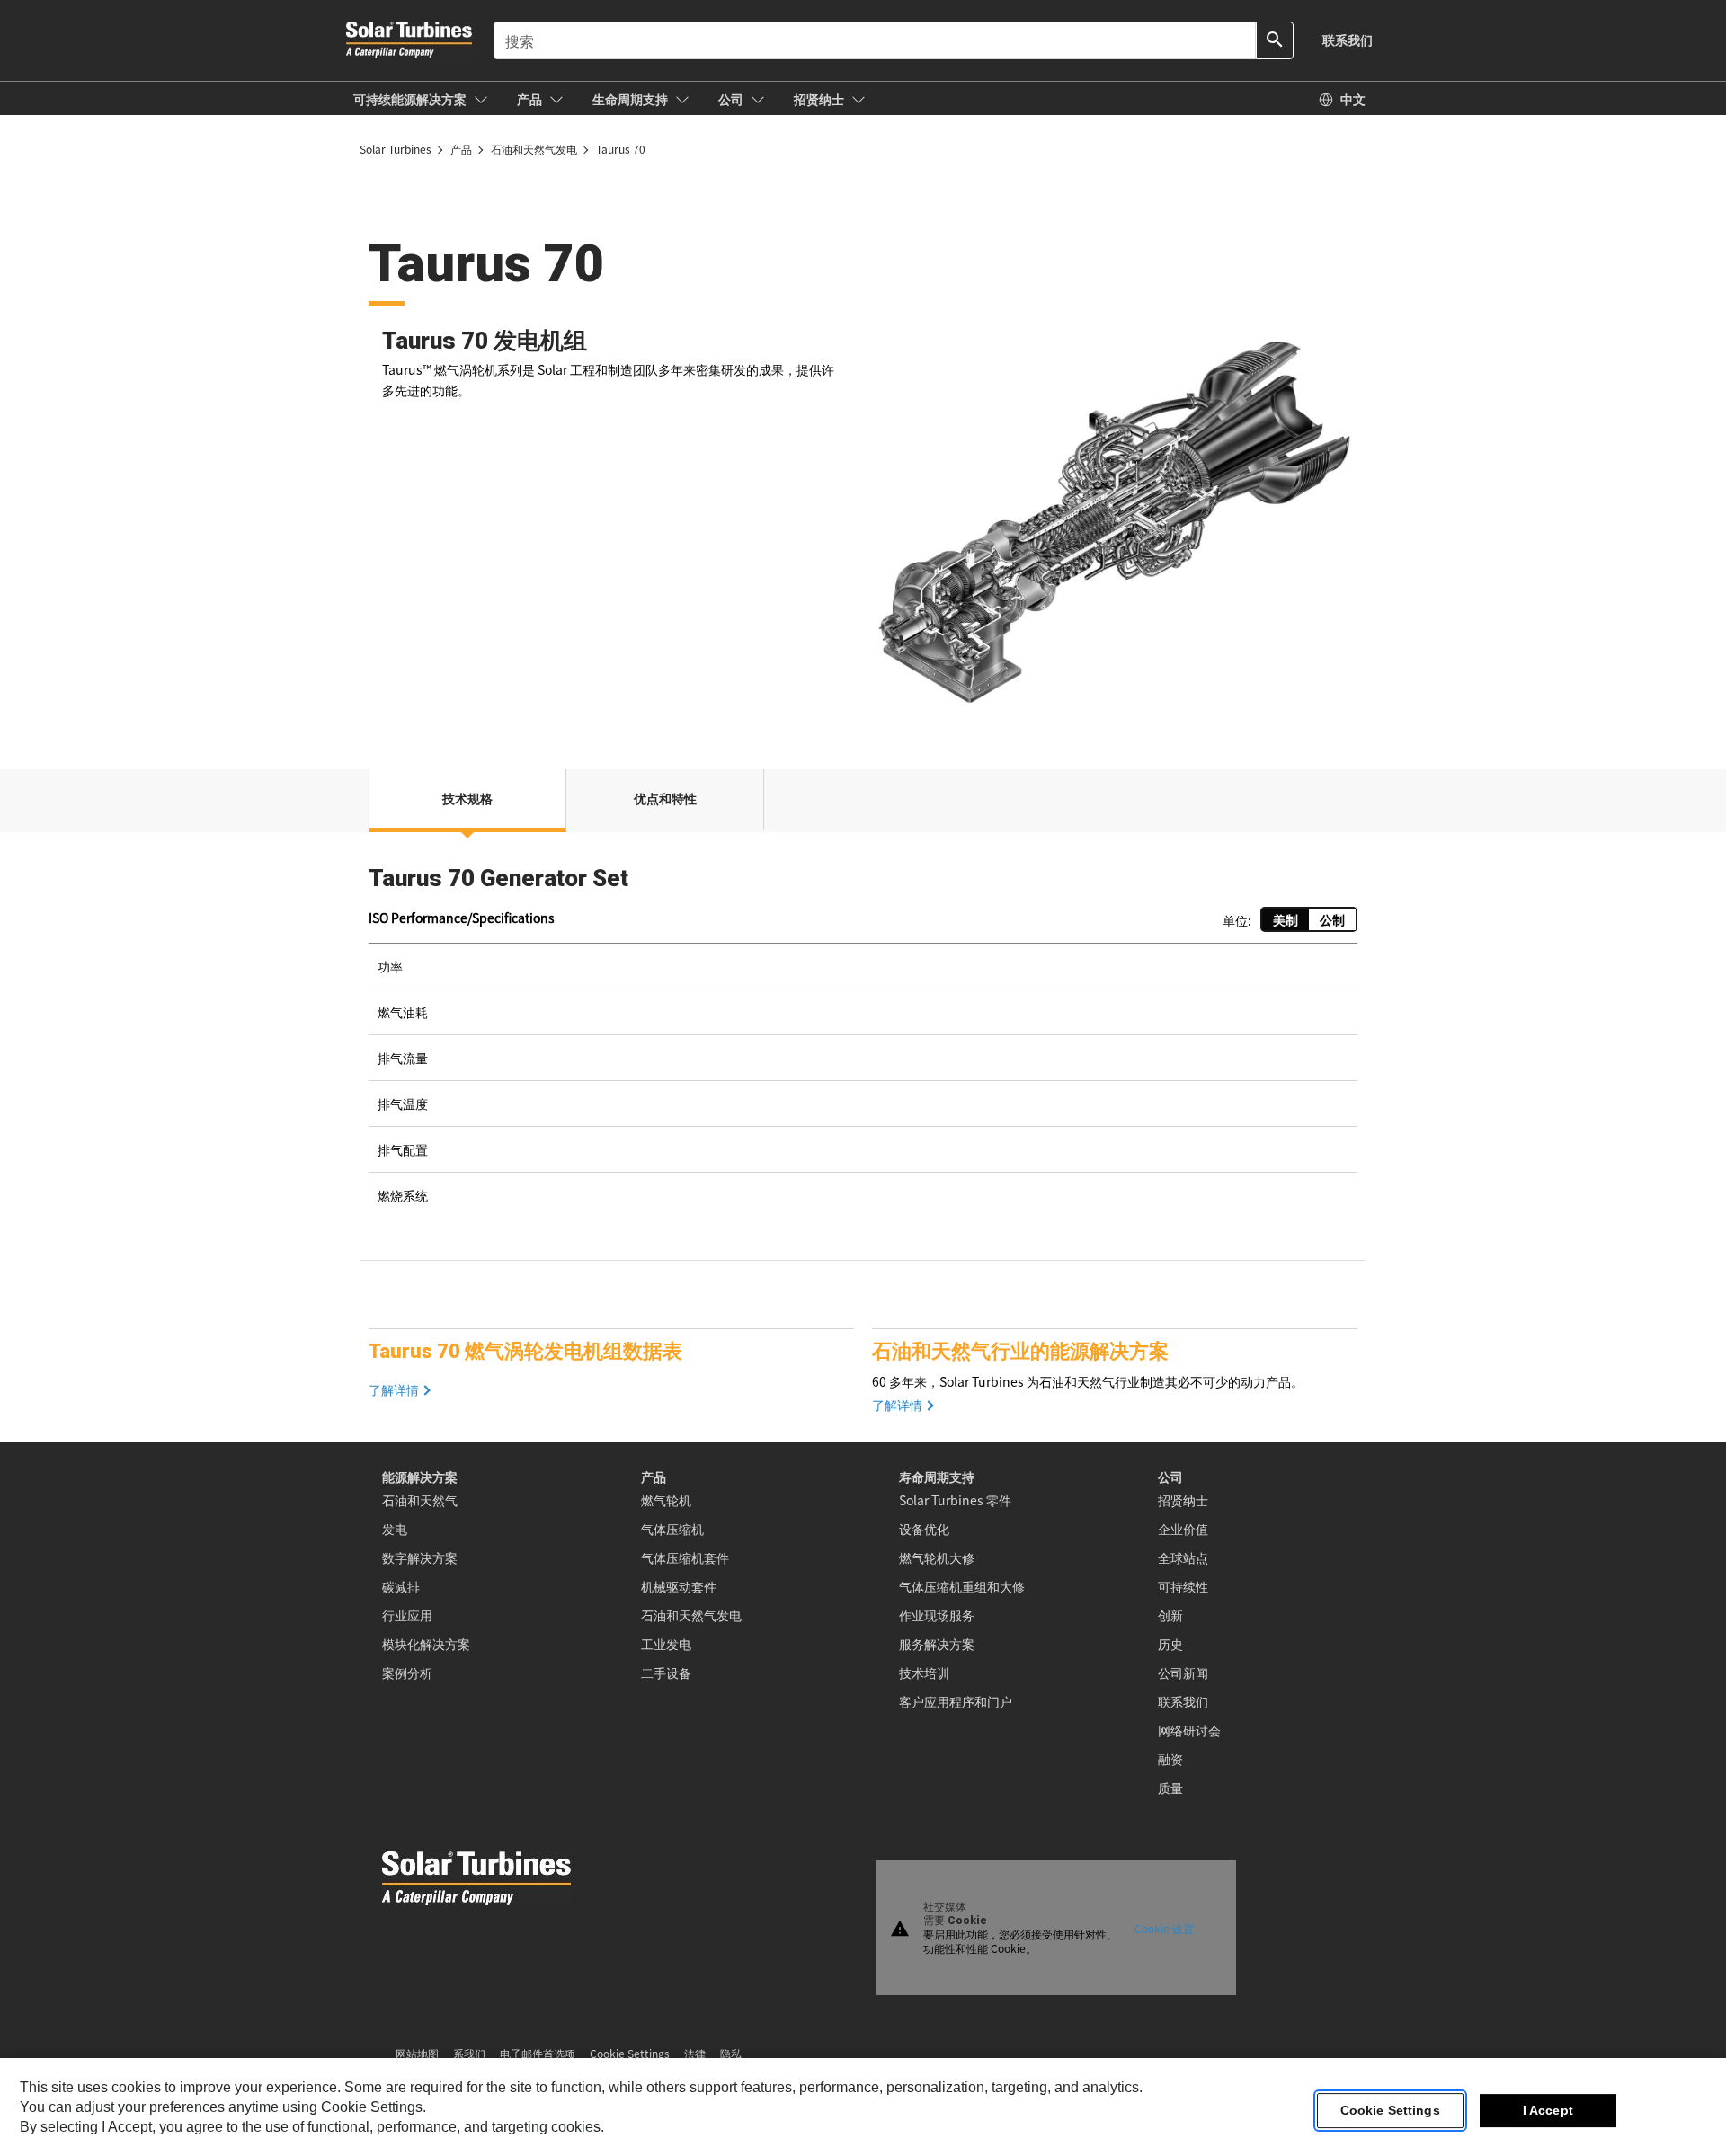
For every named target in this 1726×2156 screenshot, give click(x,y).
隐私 (731, 2053)
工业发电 (666, 1644)
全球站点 (1183, 1557)
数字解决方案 (420, 1557)
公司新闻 (1183, 1672)
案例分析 (407, 1672)
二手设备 (666, 1672)
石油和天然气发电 (691, 1615)
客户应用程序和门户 (956, 1701)
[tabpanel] (863, 1049)
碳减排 (401, 1586)
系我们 (469, 2053)
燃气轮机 (666, 1500)
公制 (1332, 919)
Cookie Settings (1390, 2110)
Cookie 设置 (1164, 1927)
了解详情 (394, 1390)
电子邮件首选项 (538, 2053)
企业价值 (1183, 1529)
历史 (1170, 1644)
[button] (421, 99)
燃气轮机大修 (937, 1557)
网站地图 (417, 2053)
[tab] (467, 801)
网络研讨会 (1189, 1730)
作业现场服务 (937, 1615)
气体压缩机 (672, 1529)
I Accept (1548, 2110)
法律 (695, 2053)
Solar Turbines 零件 (955, 1500)
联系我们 (1183, 1701)
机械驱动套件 (679, 1586)
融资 (1170, 1759)
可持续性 (1183, 1586)
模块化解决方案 (426, 1644)
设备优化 (924, 1529)
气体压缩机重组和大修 (962, 1586)
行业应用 (407, 1615)
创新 (1170, 1615)
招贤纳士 (1183, 1500)
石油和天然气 (420, 1500)
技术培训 (924, 1672)
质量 (1170, 1788)
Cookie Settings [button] (630, 2053)
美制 (1286, 919)
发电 (395, 1529)
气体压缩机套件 (685, 1557)
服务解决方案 (937, 1644)
